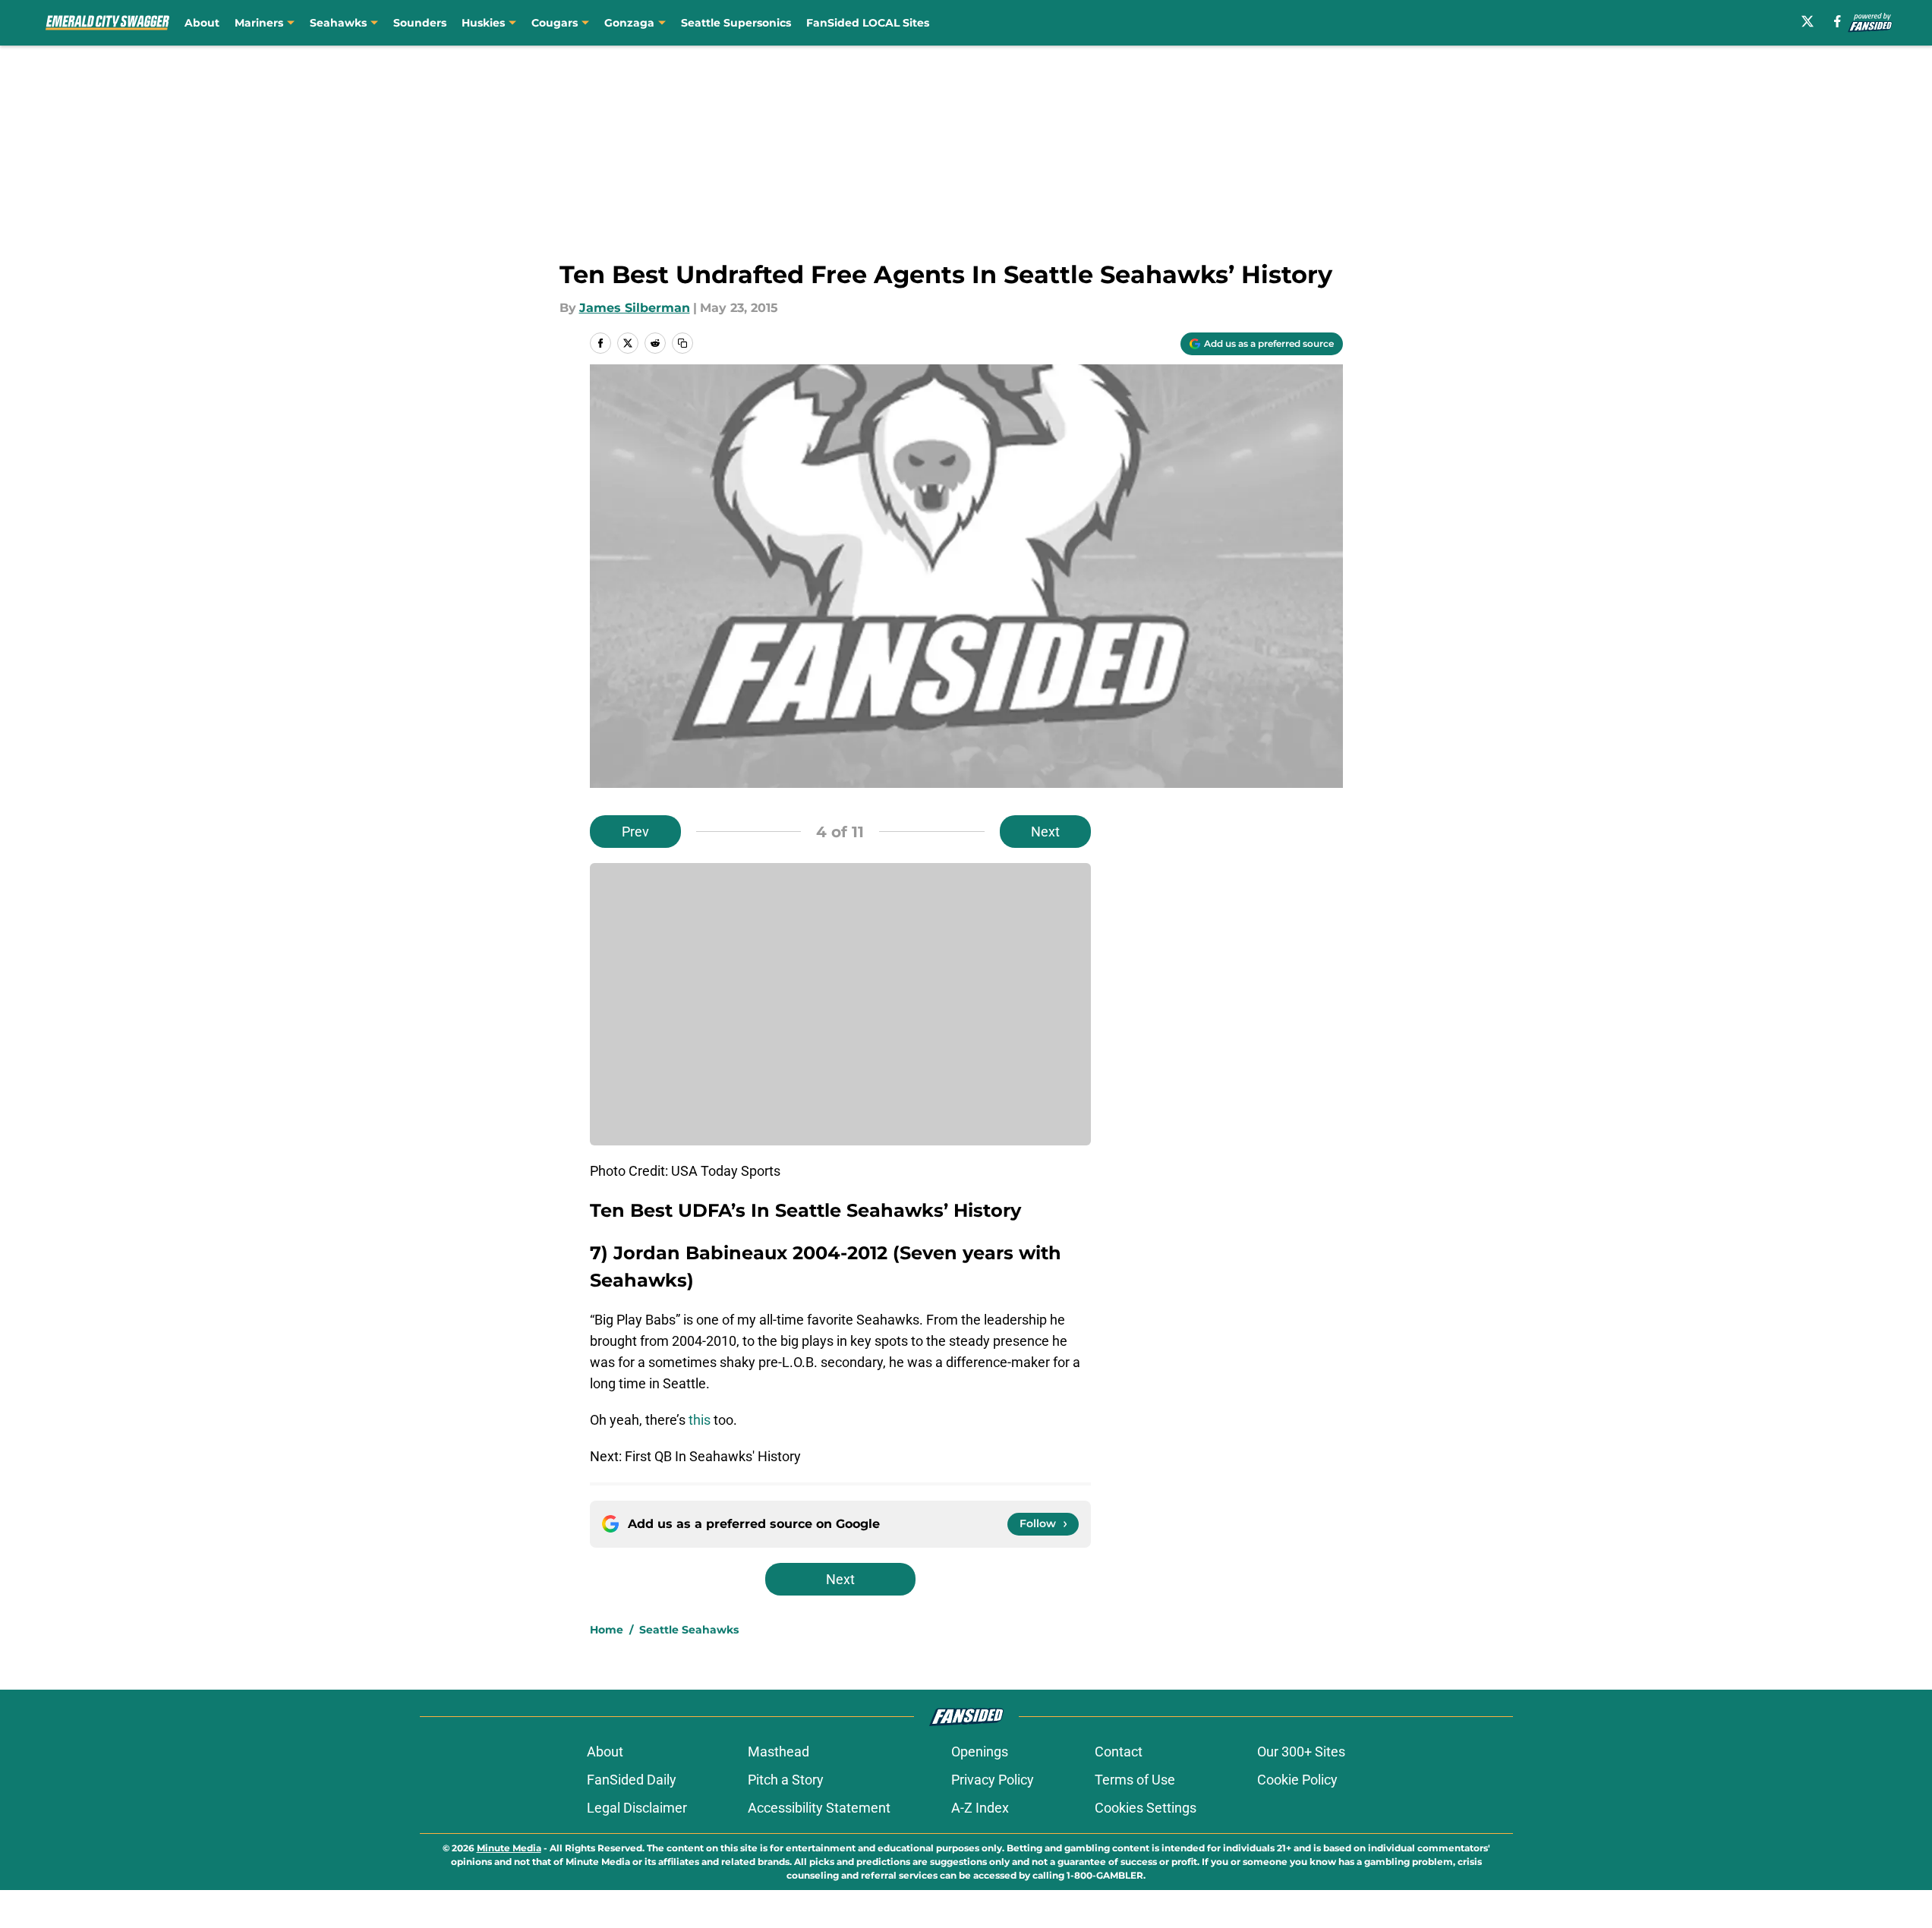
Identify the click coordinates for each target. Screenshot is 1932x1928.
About (202, 23)
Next (1045, 832)
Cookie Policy (1297, 1780)
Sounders (420, 23)
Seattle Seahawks (689, 1630)
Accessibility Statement (819, 1808)
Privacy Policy (993, 1780)
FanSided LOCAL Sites (868, 23)
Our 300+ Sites (1301, 1752)
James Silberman (635, 308)
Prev (635, 832)
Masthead (778, 1752)
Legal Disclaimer (637, 1808)
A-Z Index (980, 1808)
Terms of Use (1135, 1780)
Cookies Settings (1146, 1808)
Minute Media (509, 1848)
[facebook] (1837, 21)
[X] (1808, 21)
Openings (980, 1752)
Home (607, 1630)
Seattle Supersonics (736, 23)
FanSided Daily (632, 1780)
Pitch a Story (786, 1780)
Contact (1119, 1752)
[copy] (682, 343)
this (700, 1420)
